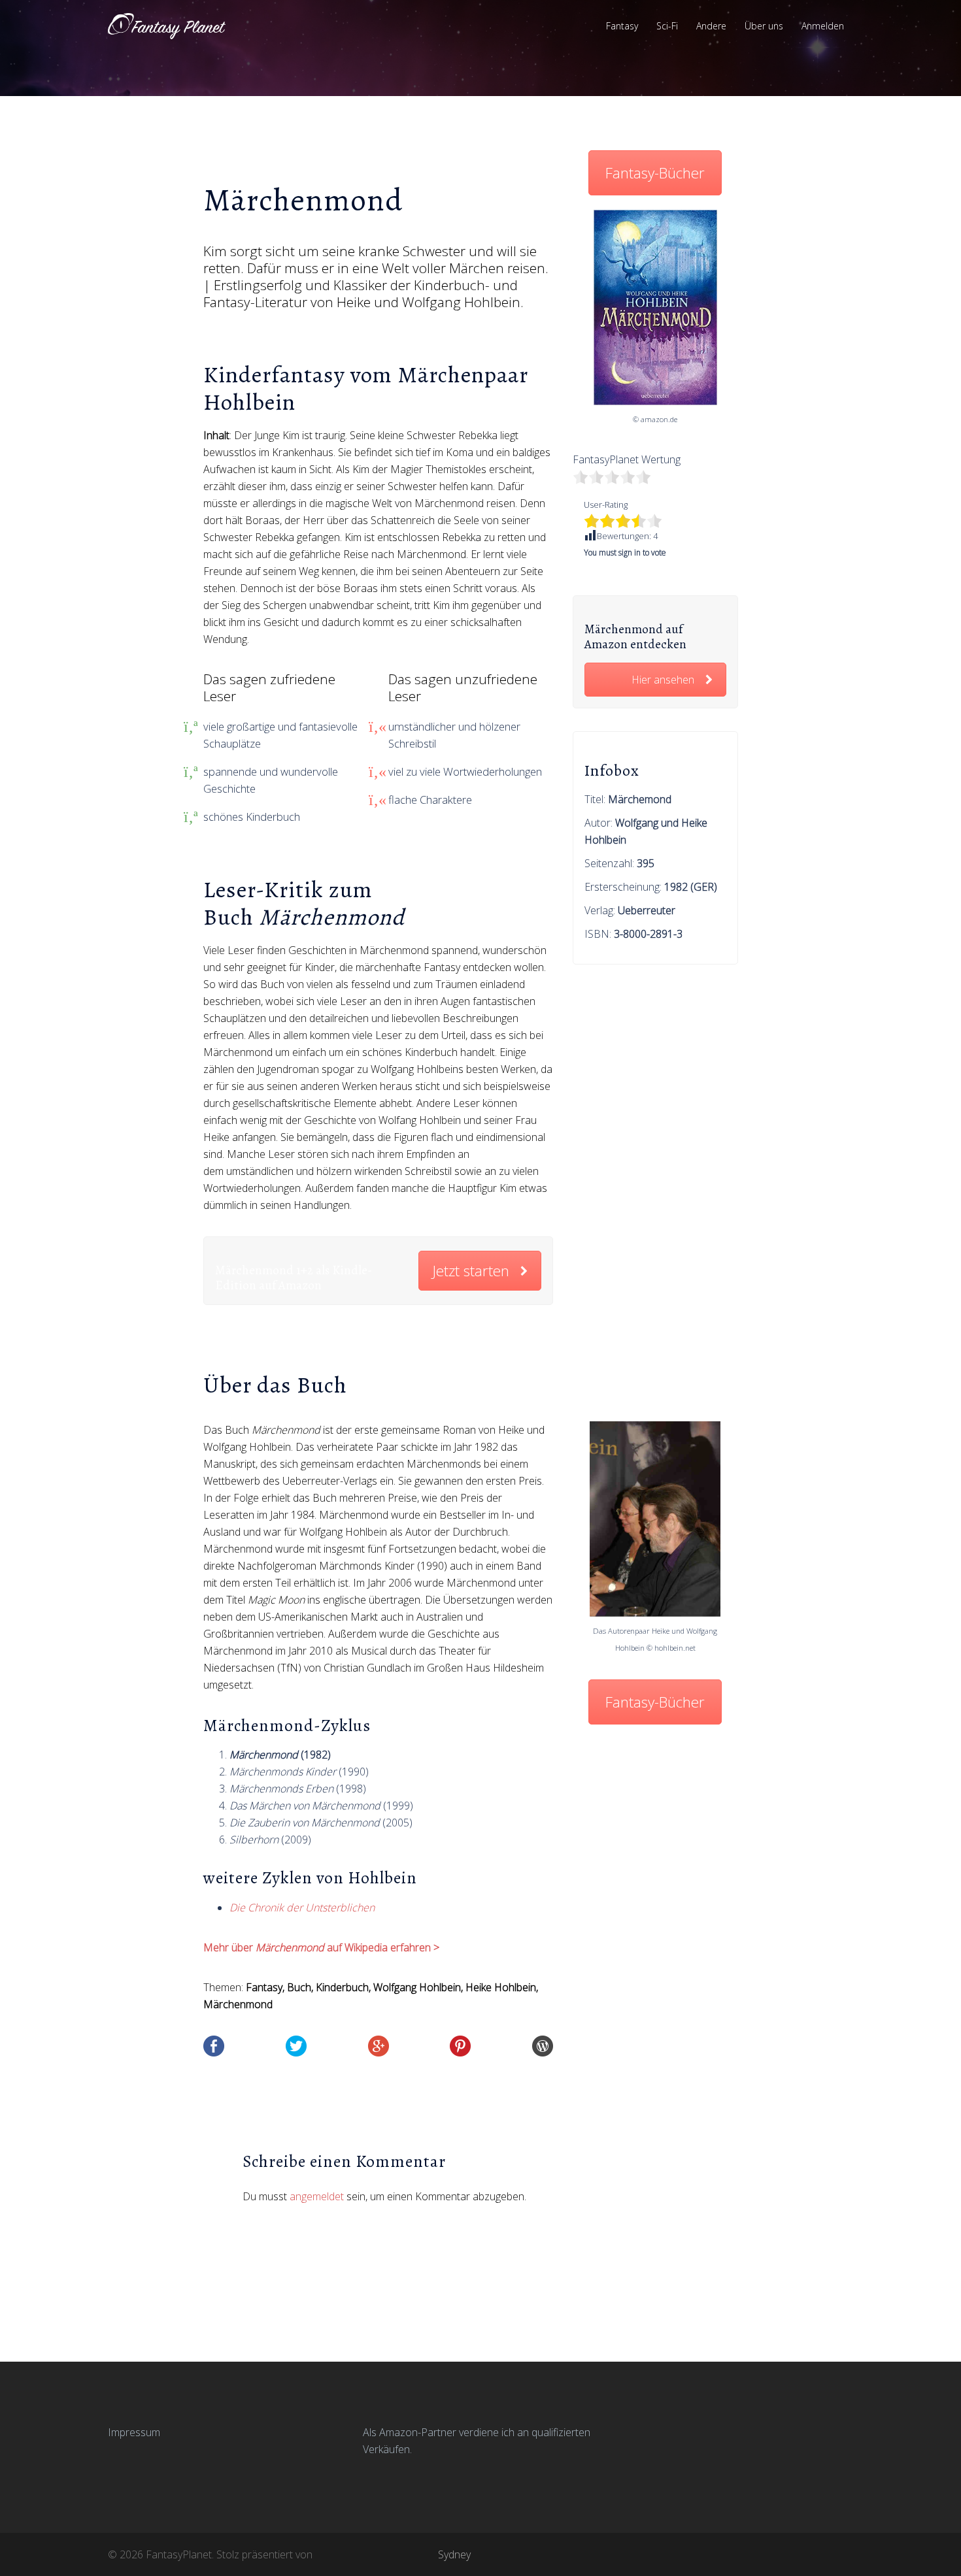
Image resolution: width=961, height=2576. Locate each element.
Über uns (764, 26)
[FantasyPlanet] (167, 25)
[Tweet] (296, 2045)
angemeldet (317, 2196)
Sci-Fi (667, 26)
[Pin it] (460, 2045)
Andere (711, 26)
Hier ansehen (663, 680)
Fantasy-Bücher (655, 173)
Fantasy (622, 26)
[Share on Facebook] (214, 2045)
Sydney (454, 2554)
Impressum (134, 2432)
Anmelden (823, 26)
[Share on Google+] (379, 2045)
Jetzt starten (471, 1271)
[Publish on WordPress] (543, 2045)
